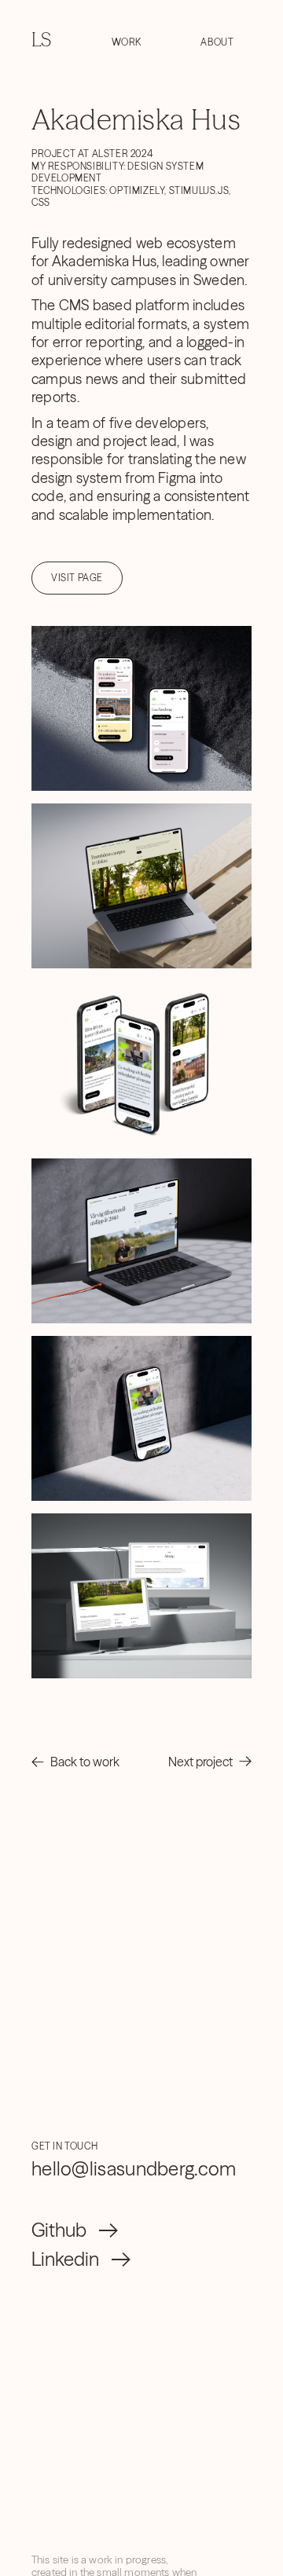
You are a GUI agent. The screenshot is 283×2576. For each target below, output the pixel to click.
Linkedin (65, 2259)
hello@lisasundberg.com (134, 2169)
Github (59, 2230)
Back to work (85, 1762)
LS (41, 40)
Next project (200, 1762)
